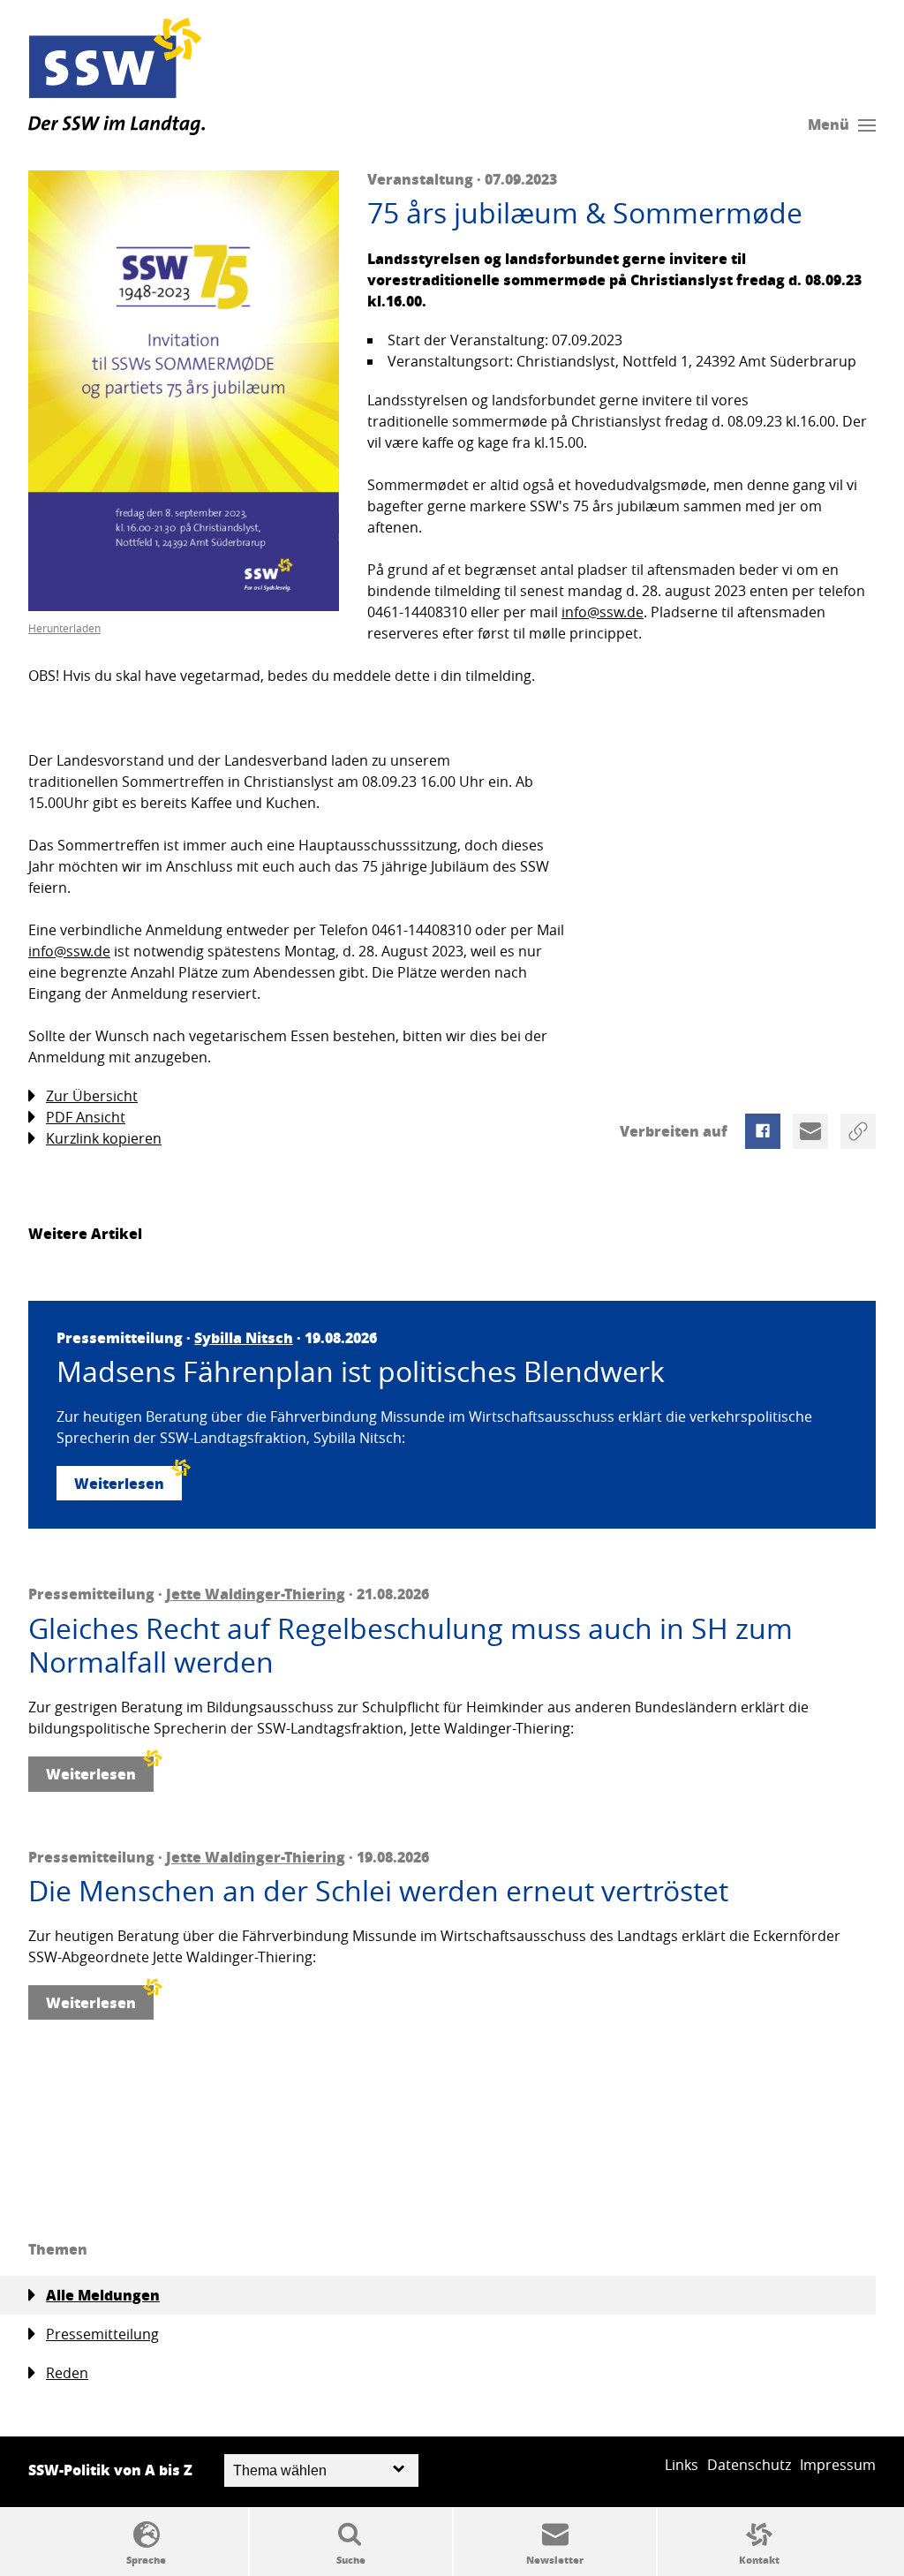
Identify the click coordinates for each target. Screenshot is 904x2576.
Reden (67, 2373)
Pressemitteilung (102, 2334)
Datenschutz (749, 2465)
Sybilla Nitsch (244, 1337)
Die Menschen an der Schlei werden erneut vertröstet (378, 1891)
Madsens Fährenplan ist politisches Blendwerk (361, 1371)
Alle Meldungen (103, 2295)
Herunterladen (64, 628)
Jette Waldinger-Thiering (256, 1594)
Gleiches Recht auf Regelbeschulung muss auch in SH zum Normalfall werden (411, 1646)
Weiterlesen (119, 1483)
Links (682, 2465)
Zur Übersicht (92, 1096)
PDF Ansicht (86, 1117)
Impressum (838, 2465)
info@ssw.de (603, 612)
